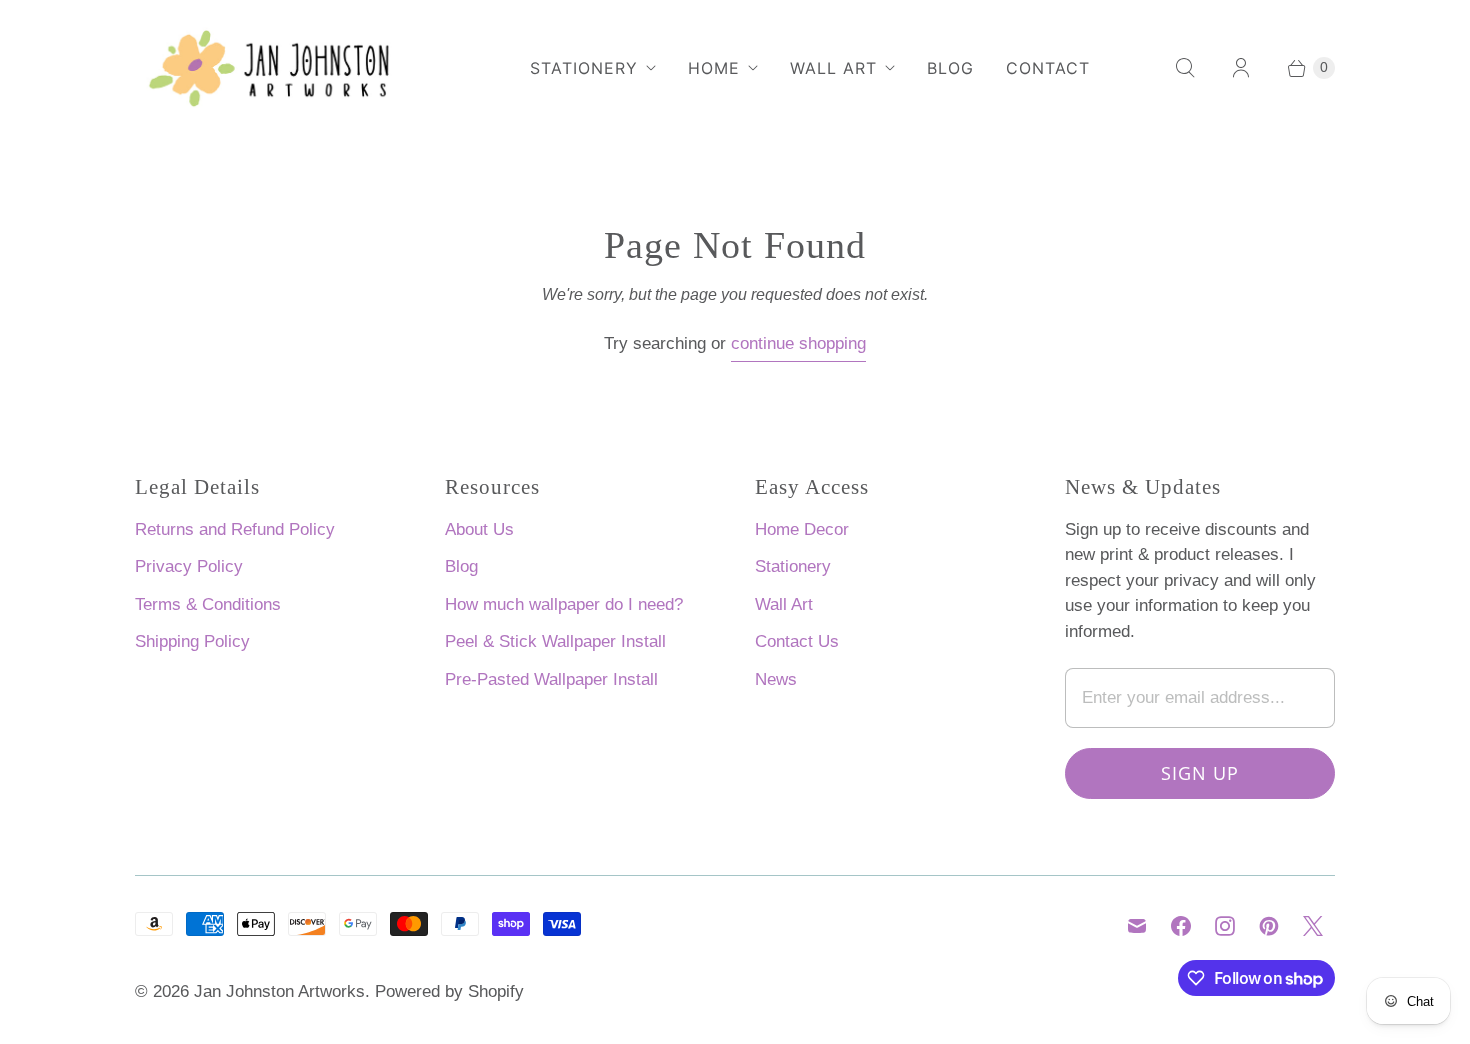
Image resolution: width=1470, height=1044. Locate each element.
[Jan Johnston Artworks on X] (1313, 926)
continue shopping (798, 343)
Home (714, 68)
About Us (479, 529)
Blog (950, 68)
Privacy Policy (189, 566)
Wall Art (833, 68)
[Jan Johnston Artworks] (285, 67)
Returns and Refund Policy (235, 529)
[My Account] (1241, 68)
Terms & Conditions (208, 604)
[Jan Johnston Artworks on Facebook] (1181, 926)
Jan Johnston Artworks (279, 991)
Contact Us (797, 641)
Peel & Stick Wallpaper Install (555, 641)
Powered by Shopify (449, 991)
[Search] (1185, 68)
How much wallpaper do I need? (564, 604)
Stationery (584, 68)
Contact (1048, 68)
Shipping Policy (192, 641)
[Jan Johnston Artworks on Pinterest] (1269, 926)
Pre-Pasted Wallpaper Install (551, 679)
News (776, 679)
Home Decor (802, 529)
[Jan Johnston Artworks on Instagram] (1225, 926)
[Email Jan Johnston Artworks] (1137, 926)
